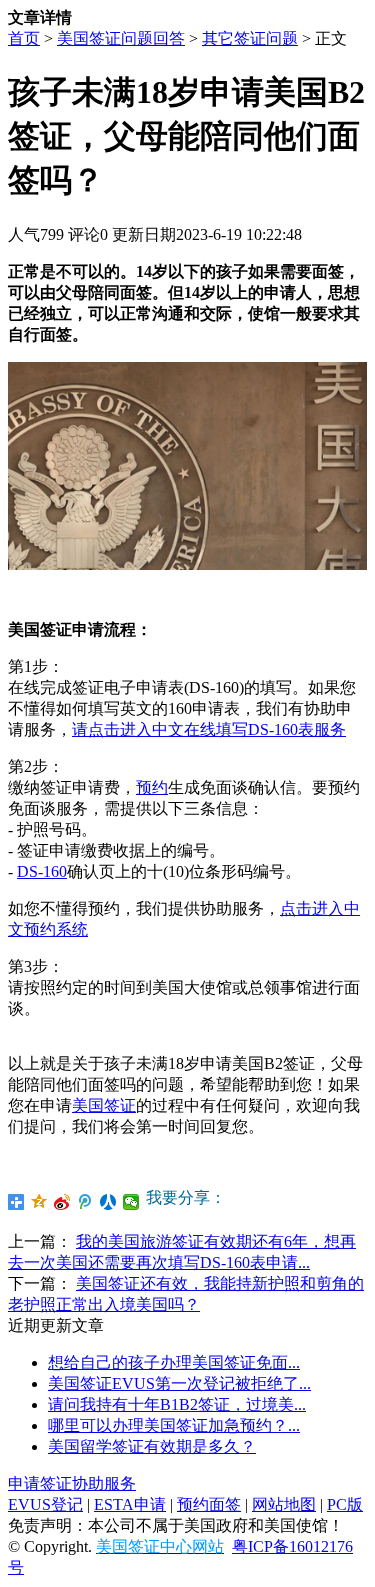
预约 (152, 787)
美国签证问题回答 (121, 38)
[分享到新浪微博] (62, 1202)
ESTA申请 (130, 1504)
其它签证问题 (250, 38)
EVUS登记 (45, 1504)
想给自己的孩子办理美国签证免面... (174, 1362)
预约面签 (209, 1504)
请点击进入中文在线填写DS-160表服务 (209, 729)
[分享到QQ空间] (39, 1202)
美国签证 (104, 1105)
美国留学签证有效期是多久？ (152, 1446)
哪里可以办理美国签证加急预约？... (174, 1425)
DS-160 (42, 871)
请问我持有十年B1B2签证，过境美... (177, 1404)
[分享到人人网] (108, 1202)
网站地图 (284, 1504)
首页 (24, 38)
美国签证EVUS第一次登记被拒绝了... (179, 1383)
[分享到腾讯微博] (85, 1202)
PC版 (345, 1504)
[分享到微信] (131, 1202)
